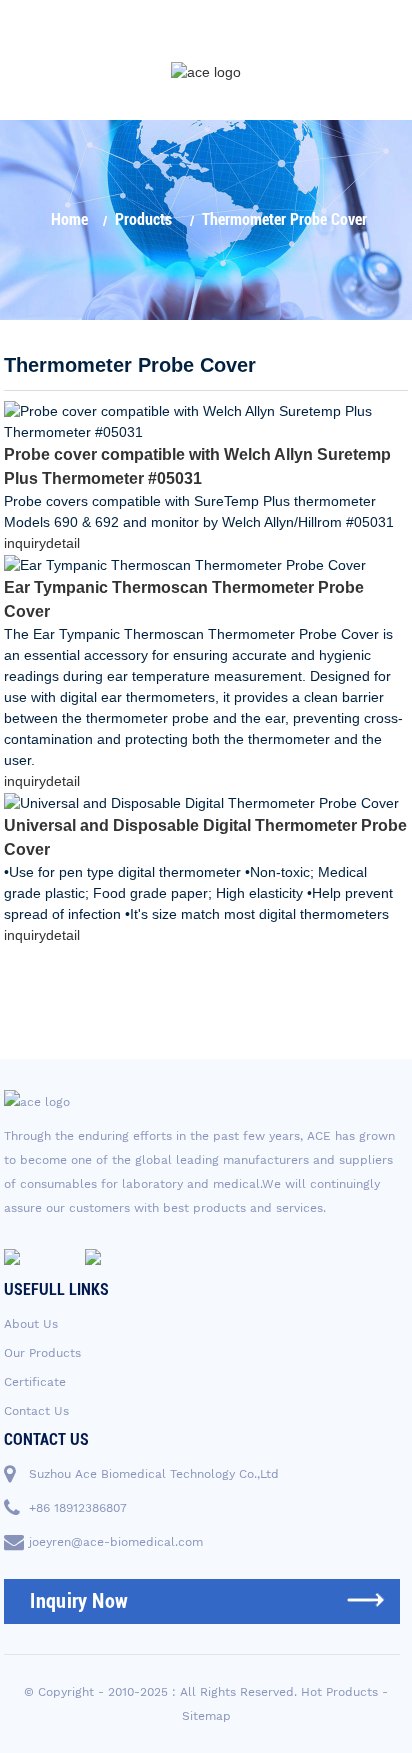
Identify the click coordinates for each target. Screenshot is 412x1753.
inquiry (25, 543)
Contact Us (36, 1411)
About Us (31, 1324)
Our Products (42, 1353)
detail (63, 543)
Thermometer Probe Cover (284, 219)
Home (69, 219)
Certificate (35, 1382)
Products (143, 219)
